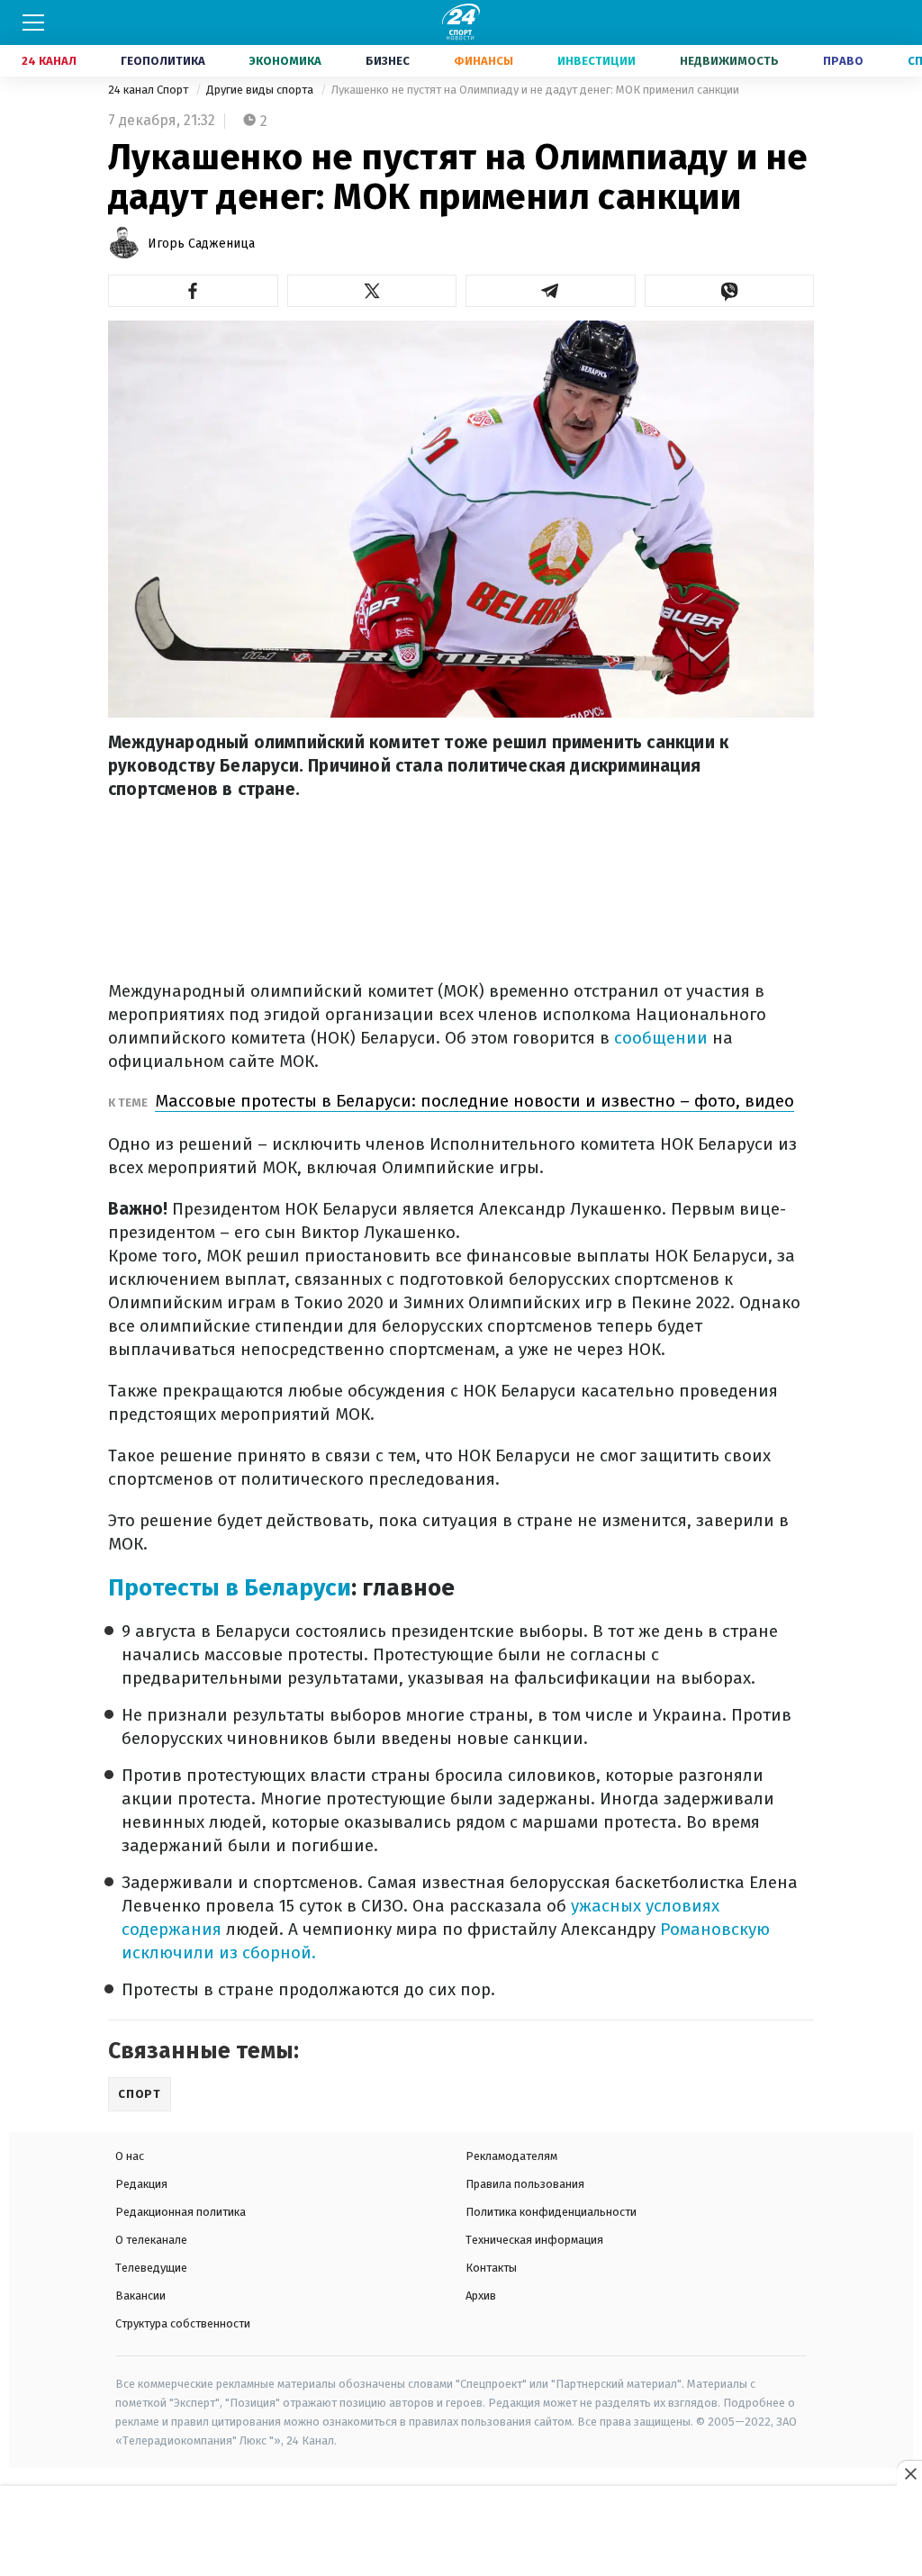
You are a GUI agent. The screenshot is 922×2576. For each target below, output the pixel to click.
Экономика (285, 61)
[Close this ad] (909, 2473)
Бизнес (388, 61)
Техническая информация (534, 2240)
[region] (461, 2532)
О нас (130, 2156)
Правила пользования (525, 2184)
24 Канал (49, 61)
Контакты (491, 2268)
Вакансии (140, 2296)
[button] (193, 291)
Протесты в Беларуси (230, 1588)
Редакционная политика (181, 2212)
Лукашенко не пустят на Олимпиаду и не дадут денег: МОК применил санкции (535, 90)
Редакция (141, 2184)
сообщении (659, 1038)
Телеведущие (151, 2268)
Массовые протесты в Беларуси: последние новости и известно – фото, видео (475, 1101)
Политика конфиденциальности (551, 2212)
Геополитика (163, 61)
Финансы (484, 61)
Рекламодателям (511, 2156)
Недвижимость (729, 61)
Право (843, 61)
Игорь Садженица (201, 244)
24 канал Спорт (149, 90)
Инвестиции (597, 61)
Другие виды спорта (261, 90)
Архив (481, 2296)
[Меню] (33, 23)
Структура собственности (183, 2323)
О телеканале (151, 2240)
